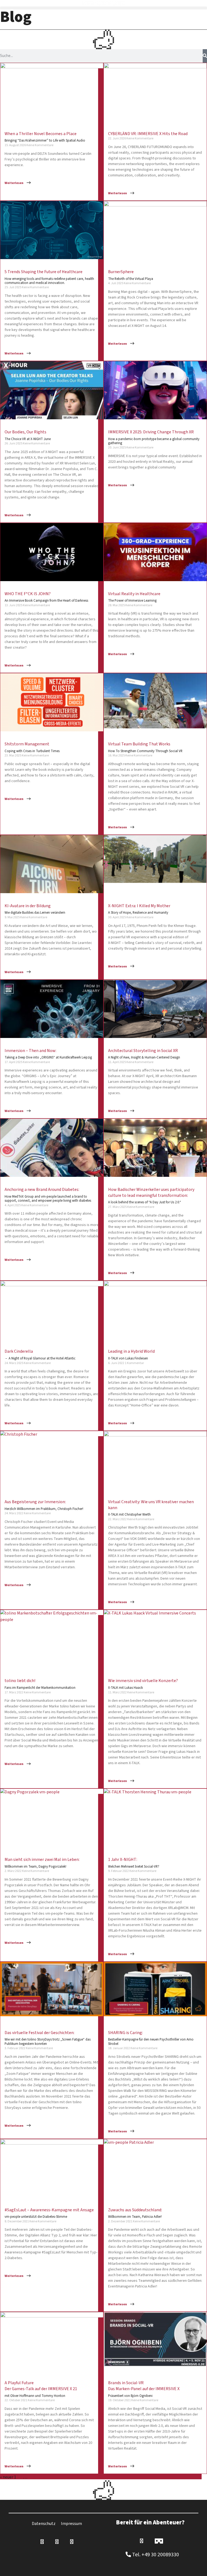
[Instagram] (57, 2542)
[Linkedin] (42, 2542)
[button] (103, 8)
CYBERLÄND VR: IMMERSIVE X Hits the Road (148, 134)
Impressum (71, 2524)
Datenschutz (44, 2524)
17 (30, 2477)
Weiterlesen (14, 183)
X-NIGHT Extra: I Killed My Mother (139, 909)
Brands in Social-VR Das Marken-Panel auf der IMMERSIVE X (144, 2389)
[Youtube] (72, 2542)
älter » (39, 2477)
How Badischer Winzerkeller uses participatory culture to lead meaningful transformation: (151, 1196)
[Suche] (205, 56)
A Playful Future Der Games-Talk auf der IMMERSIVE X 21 (41, 2389)
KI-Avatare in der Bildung (35, 909)
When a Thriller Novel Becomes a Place (45, 137)
